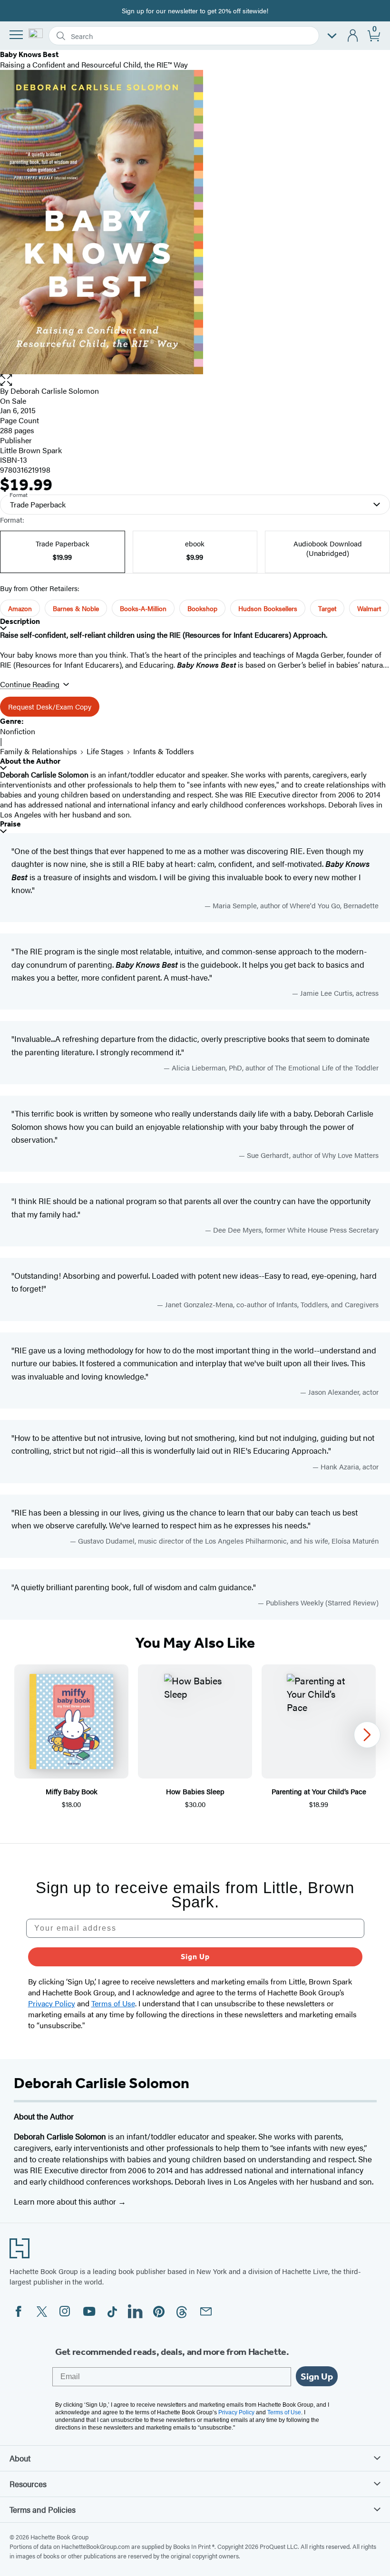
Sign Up (195, 1957)
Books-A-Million (143, 608)
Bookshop (202, 608)
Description (20, 621)
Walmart (369, 608)
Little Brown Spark (31, 450)
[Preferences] (332, 36)
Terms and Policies (43, 2509)
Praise (10, 824)
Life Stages (105, 751)
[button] (195, 380)
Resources (28, 2484)
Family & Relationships (39, 751)
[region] (195, 1742)
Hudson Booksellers (268, 608)
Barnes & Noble (76, 608)
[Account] (353, 36)
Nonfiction (18, 731)
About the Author (30, 761)
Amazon (20, 608)
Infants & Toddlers (164, 751)
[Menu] (16, 35)
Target (327, 608)
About (20, 2458)
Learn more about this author (66, 2201)
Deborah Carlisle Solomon (55, 391)
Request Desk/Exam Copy (50, 706)
